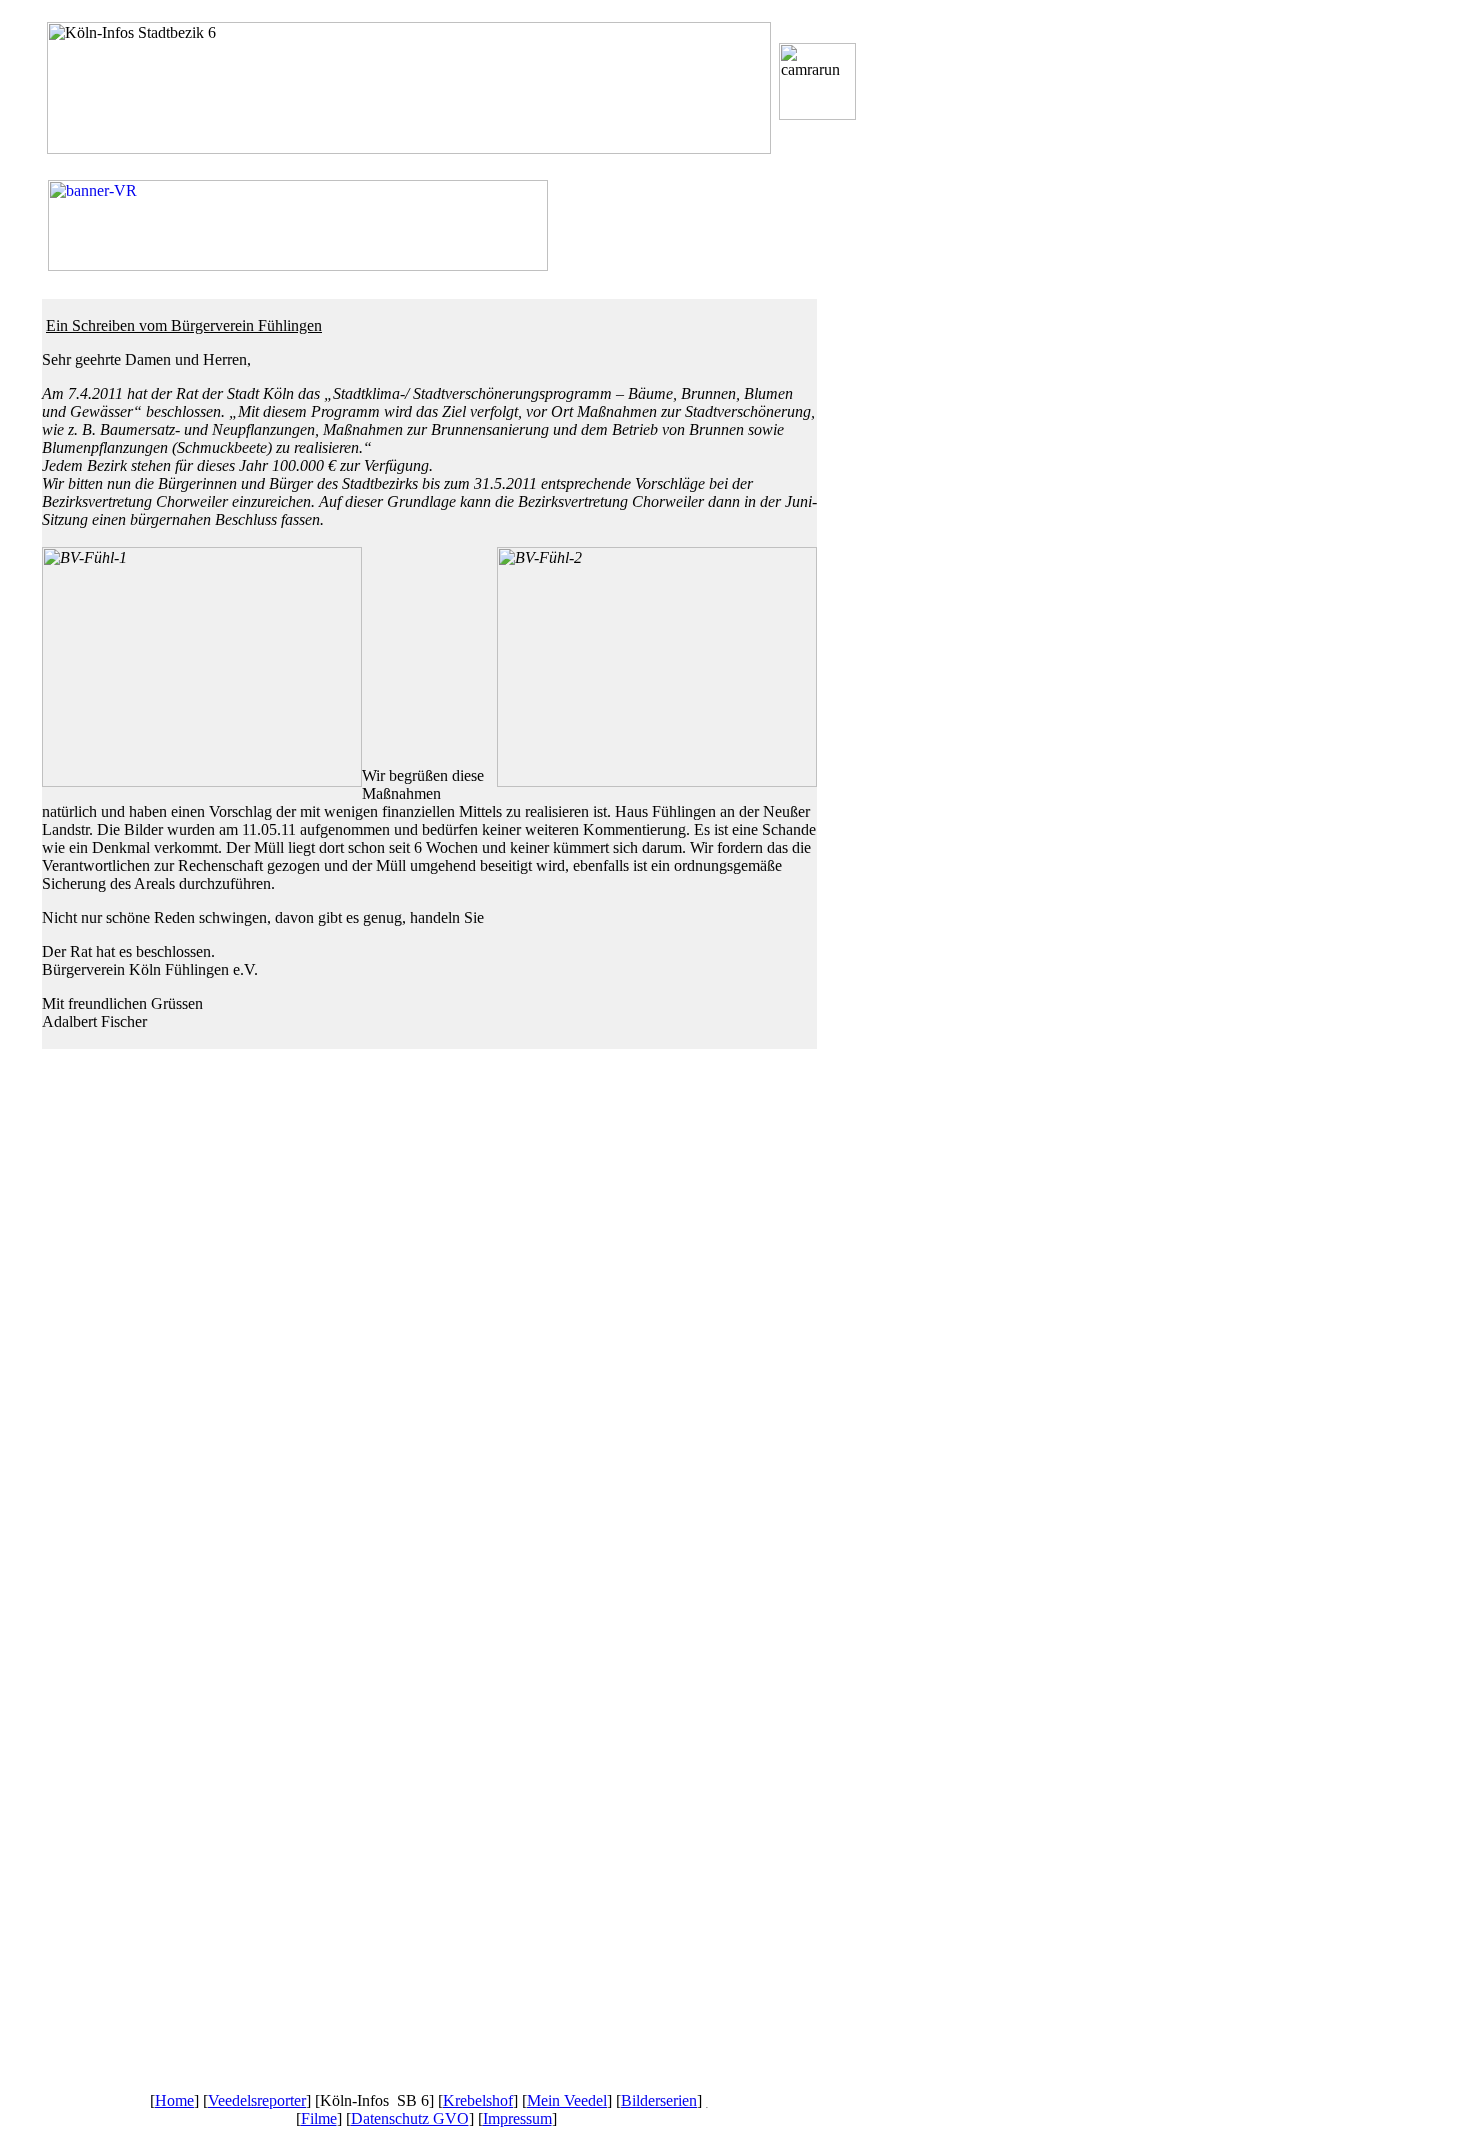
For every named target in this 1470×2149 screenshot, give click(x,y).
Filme (319, 2118)
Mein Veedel (567, 2100)
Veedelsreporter (257, 2100)
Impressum (517, 2118)
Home (174, 2100)
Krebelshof (478, 2100)
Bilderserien (659, 2100)
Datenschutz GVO (410, 2118)
